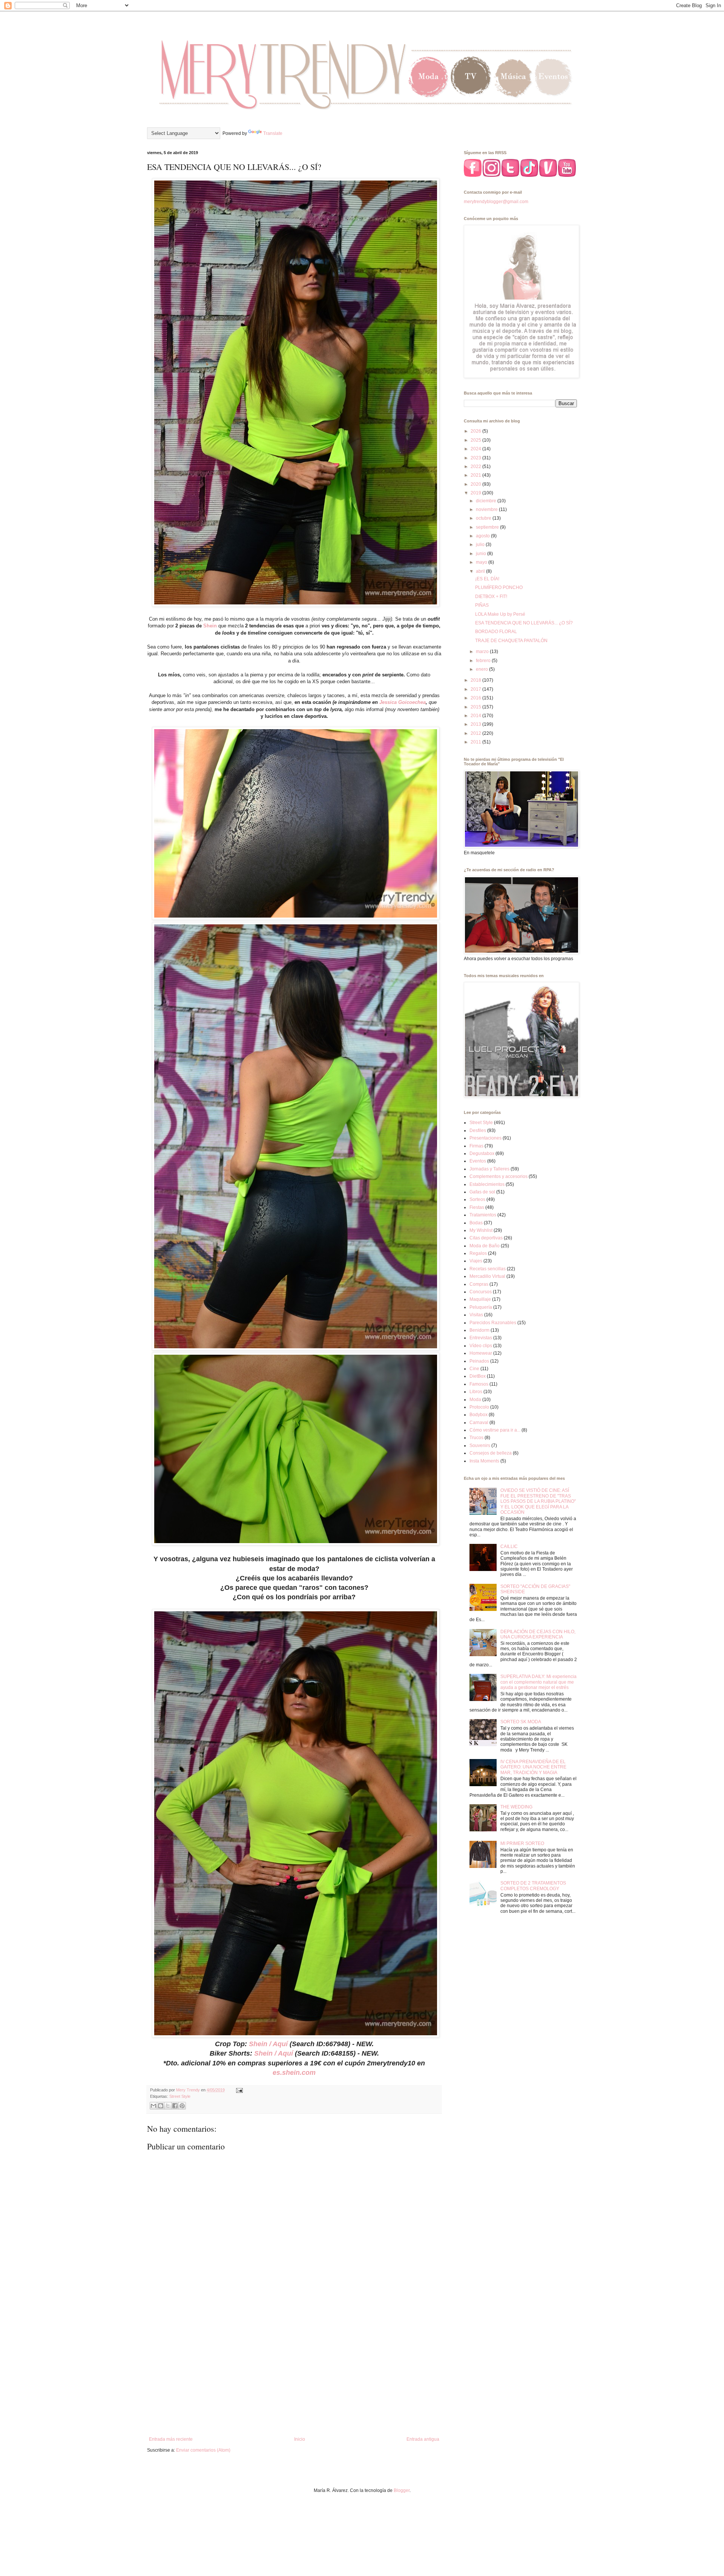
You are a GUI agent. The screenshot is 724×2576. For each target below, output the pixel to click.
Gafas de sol (482, 1192)
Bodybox (479, 1415)
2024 (476, 449)
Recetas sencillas (488, 1269)
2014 (476, 716)
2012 (476, 733)
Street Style (180, 2096)
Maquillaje (480, 1299)
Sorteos (477, 1199)
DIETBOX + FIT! (491, 597)
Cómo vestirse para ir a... (495, 1430)
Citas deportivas (486, 1238)
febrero (484, 661)
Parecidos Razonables (493, 1323)
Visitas (476, 1315)
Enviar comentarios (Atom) (203, 2450)
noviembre (487, 509)
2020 (476, 484)
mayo (482, 562)
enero (482, 669)
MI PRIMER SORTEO (522, 1843)
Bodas (476, 1223)
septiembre (488, 527)
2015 (476, 707)
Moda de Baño (485, 1246)
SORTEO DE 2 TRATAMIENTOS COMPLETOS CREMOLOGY (533, 1886)
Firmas (476, 1146)
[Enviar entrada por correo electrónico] (239, 2090)
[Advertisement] (294, 2374)
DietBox (478, 1376)
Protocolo (479, 1407)
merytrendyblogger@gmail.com (496, 202)
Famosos (479, 1384)
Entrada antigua (423, 2439)
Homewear (481, 1353)
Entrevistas (481, 1338)
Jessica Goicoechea (403, 702)
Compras (479, 1284)
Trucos (476, 1438)
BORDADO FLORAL (496, 632)
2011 (476, 742)
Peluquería (481, 1307)
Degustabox (482, 1153)
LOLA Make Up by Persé (500, 614)
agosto (483, 536)
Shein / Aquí (268, 2044)
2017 (476, 689)
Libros (476, 1392)
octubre (484, 518)
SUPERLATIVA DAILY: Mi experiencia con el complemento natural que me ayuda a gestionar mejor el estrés (538, 1682)
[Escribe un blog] (161, 2106)
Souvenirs (480, 1446)
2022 (476, 467)
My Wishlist (481, 1230)
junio (482, 554)
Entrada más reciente (171, 2439)
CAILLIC (509, 1547)
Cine (474, 1369)
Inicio (300, 2439)
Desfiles (478, 1130)
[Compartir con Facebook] (175, 2106)
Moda (475, 1400)
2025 (476, 440)
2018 (476, 680)
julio (481, 545)
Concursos (481, 1292)
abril (481, 571)
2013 (476, 724)
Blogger (402, 2490)
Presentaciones (485, 1138)
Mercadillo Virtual (487, 1276)
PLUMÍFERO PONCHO (499, 587)
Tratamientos (483, 1215)
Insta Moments (484, 1461)
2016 (476, 698)
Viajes (476, 1261)
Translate (273, 133)
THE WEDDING (516, 1807)
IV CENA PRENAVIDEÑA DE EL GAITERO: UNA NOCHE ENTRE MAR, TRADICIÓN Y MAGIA (533, 1767)
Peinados (479, 1361)
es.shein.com (294, 2073)
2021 (476, 475)
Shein (210, 626)
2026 (476, 431)
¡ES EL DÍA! (487, 579)
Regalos (478, 1253)
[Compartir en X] (168, 2106)
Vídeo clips (481, 1346)
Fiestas (477, 1207)
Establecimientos (487, 1184)
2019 (476, 493)
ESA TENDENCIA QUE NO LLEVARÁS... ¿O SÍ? (524, 623)
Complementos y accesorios (499, 1176)
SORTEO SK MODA (521, 1722)
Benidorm (479, 1330)
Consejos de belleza (491, 1453)
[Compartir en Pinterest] (182, 2106)
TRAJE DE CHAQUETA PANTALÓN (511, 641)
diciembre (487, 501)
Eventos (478, 1161)
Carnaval (479, 1423)
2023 (476, 458)
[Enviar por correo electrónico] (153, 2106)
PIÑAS (482, 605)
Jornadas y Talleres (489, 1169)
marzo (483, 652)
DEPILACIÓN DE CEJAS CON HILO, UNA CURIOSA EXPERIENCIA (538, 1634)
